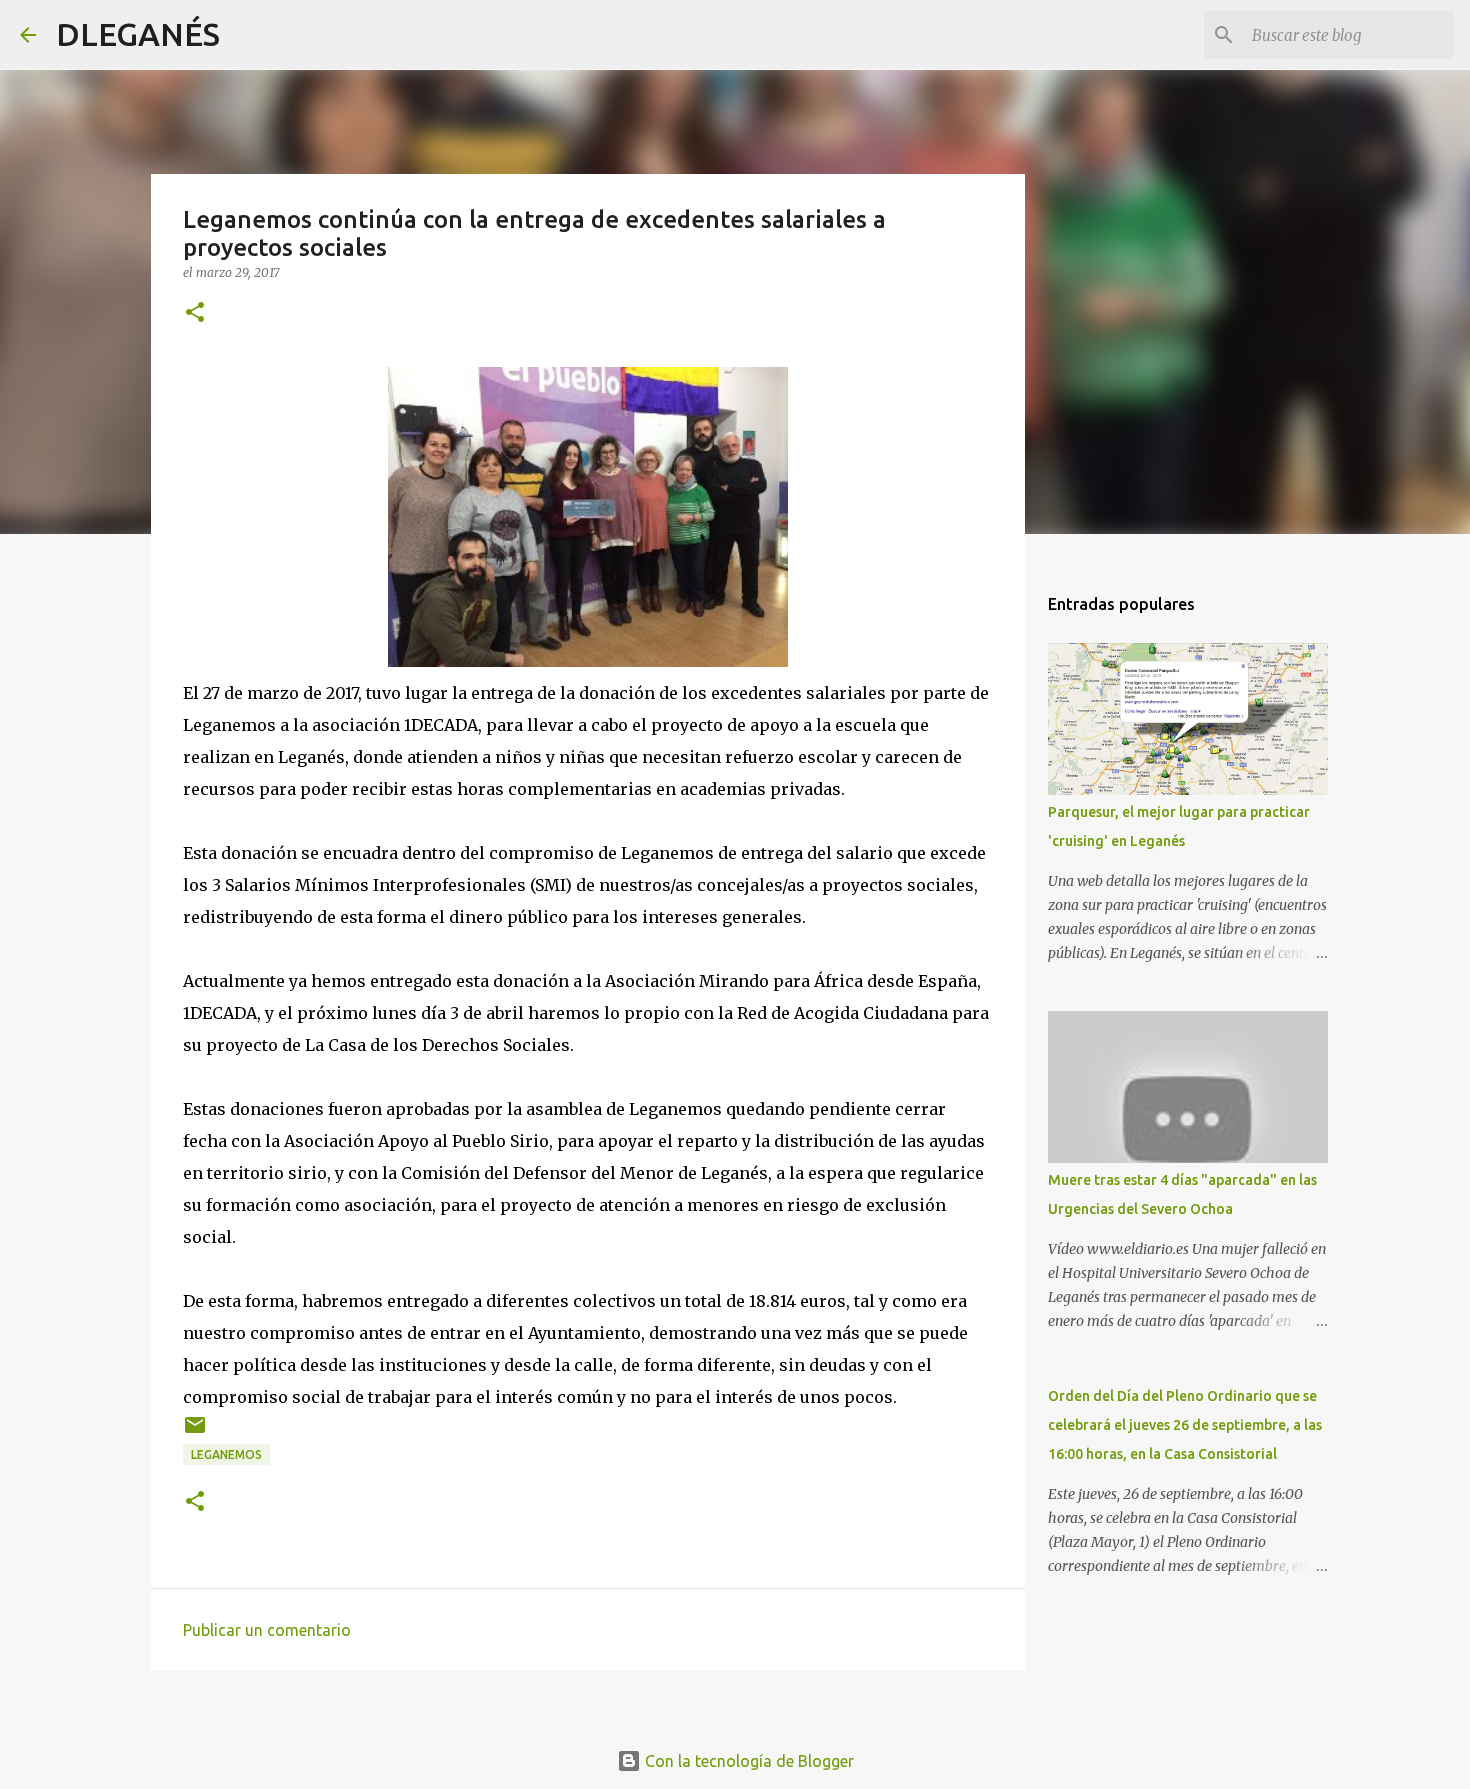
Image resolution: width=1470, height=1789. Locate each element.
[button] (195, 313)
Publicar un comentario (267, 1630)
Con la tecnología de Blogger (747, 1761)
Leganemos (226, 1454)
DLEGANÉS (138, 34)
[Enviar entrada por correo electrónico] (195, 1432)
